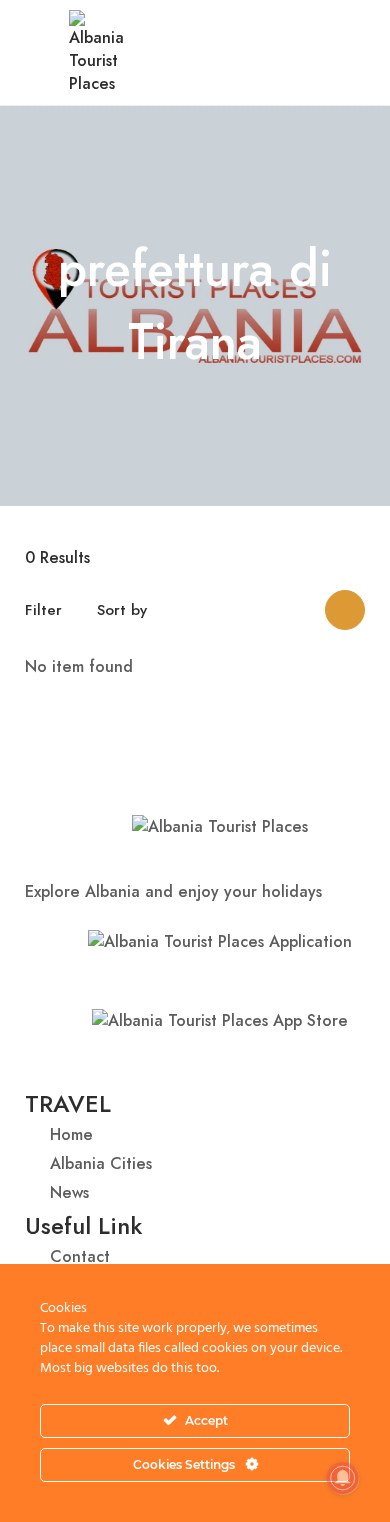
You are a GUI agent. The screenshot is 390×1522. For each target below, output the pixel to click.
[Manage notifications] (343, 1478)
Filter (43, 610)
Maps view (345, 610)
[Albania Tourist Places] (96, 50)
